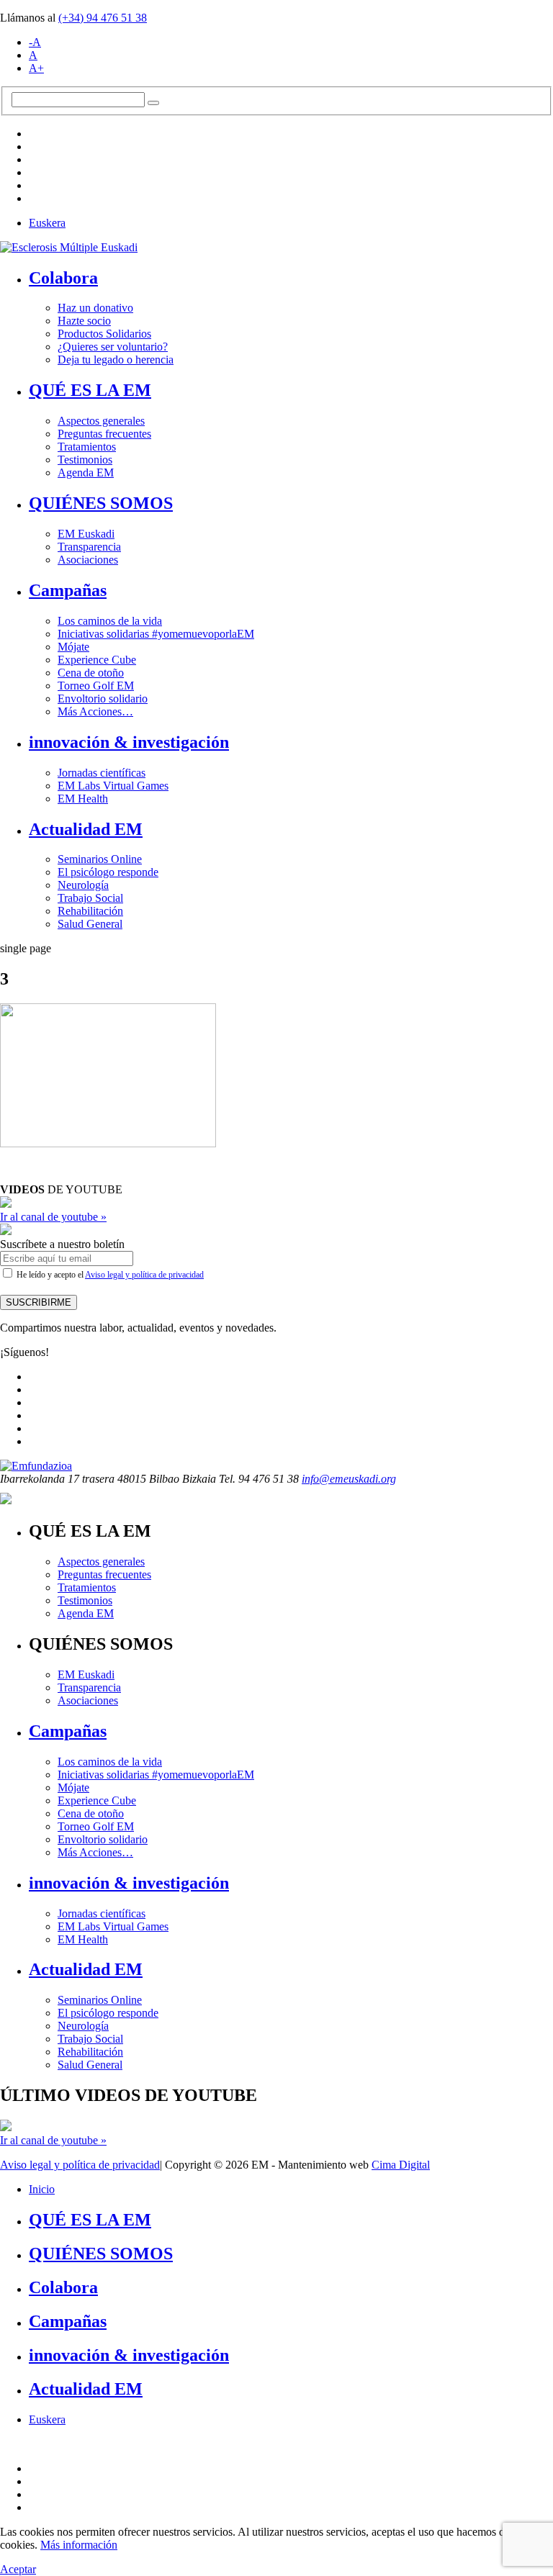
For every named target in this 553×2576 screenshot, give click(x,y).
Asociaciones (88, 560)
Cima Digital (401, 2165)
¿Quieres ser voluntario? (113, 347)
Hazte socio (84, 321)
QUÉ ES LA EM (90, 390)
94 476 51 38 (103, 18)
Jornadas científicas (102, 773)
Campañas (68, 590)
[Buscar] (153, 103)
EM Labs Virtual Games (113, 786)
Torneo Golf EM (96, 686)
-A (35, 42)
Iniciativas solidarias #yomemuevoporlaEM (156, 634)
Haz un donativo (95, 308)
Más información (79, 2545)
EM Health (83, 799)
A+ (36, 68)
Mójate (73, 647)
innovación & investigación (129, 742)
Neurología (83, 885)
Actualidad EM (86, 829)
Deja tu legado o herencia (116, 360)
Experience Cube (97, 660)
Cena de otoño (91, 673)
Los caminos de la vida (110, 621)
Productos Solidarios (104, 334)
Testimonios (85, 460)
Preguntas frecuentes (104, 434)
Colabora (63, 278)
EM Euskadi (86, 534)
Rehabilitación (90, 911)
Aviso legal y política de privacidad (144, 1275)
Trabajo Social (90, 898)
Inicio (42, 2189)
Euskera (47, 223)
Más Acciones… (95, 711)
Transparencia (89, 547)
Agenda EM (86, 473)
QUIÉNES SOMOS (101, 503)
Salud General (90, 924)
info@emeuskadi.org (349, 1479)
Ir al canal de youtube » (53, 1217)
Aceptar (18, 2569)
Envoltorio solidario (103, 699)
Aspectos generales (101, 421)
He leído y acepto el (109, 1275)
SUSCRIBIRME (39, 1302)
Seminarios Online (100, 859)
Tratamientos (87, 447)
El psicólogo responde (108, 872)
